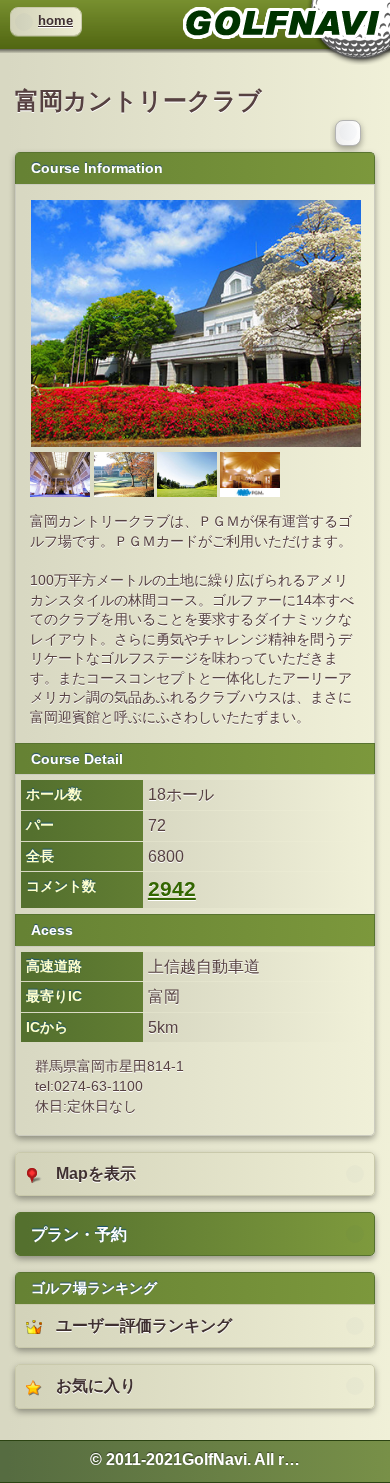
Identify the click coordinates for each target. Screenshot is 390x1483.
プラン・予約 (79, 1234)
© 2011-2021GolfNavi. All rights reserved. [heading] (195, 1459)
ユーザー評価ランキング (144, 1325)
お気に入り (96, 1385)
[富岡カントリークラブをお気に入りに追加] (350, 132)
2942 (172, 889)
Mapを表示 (96, 1173)
